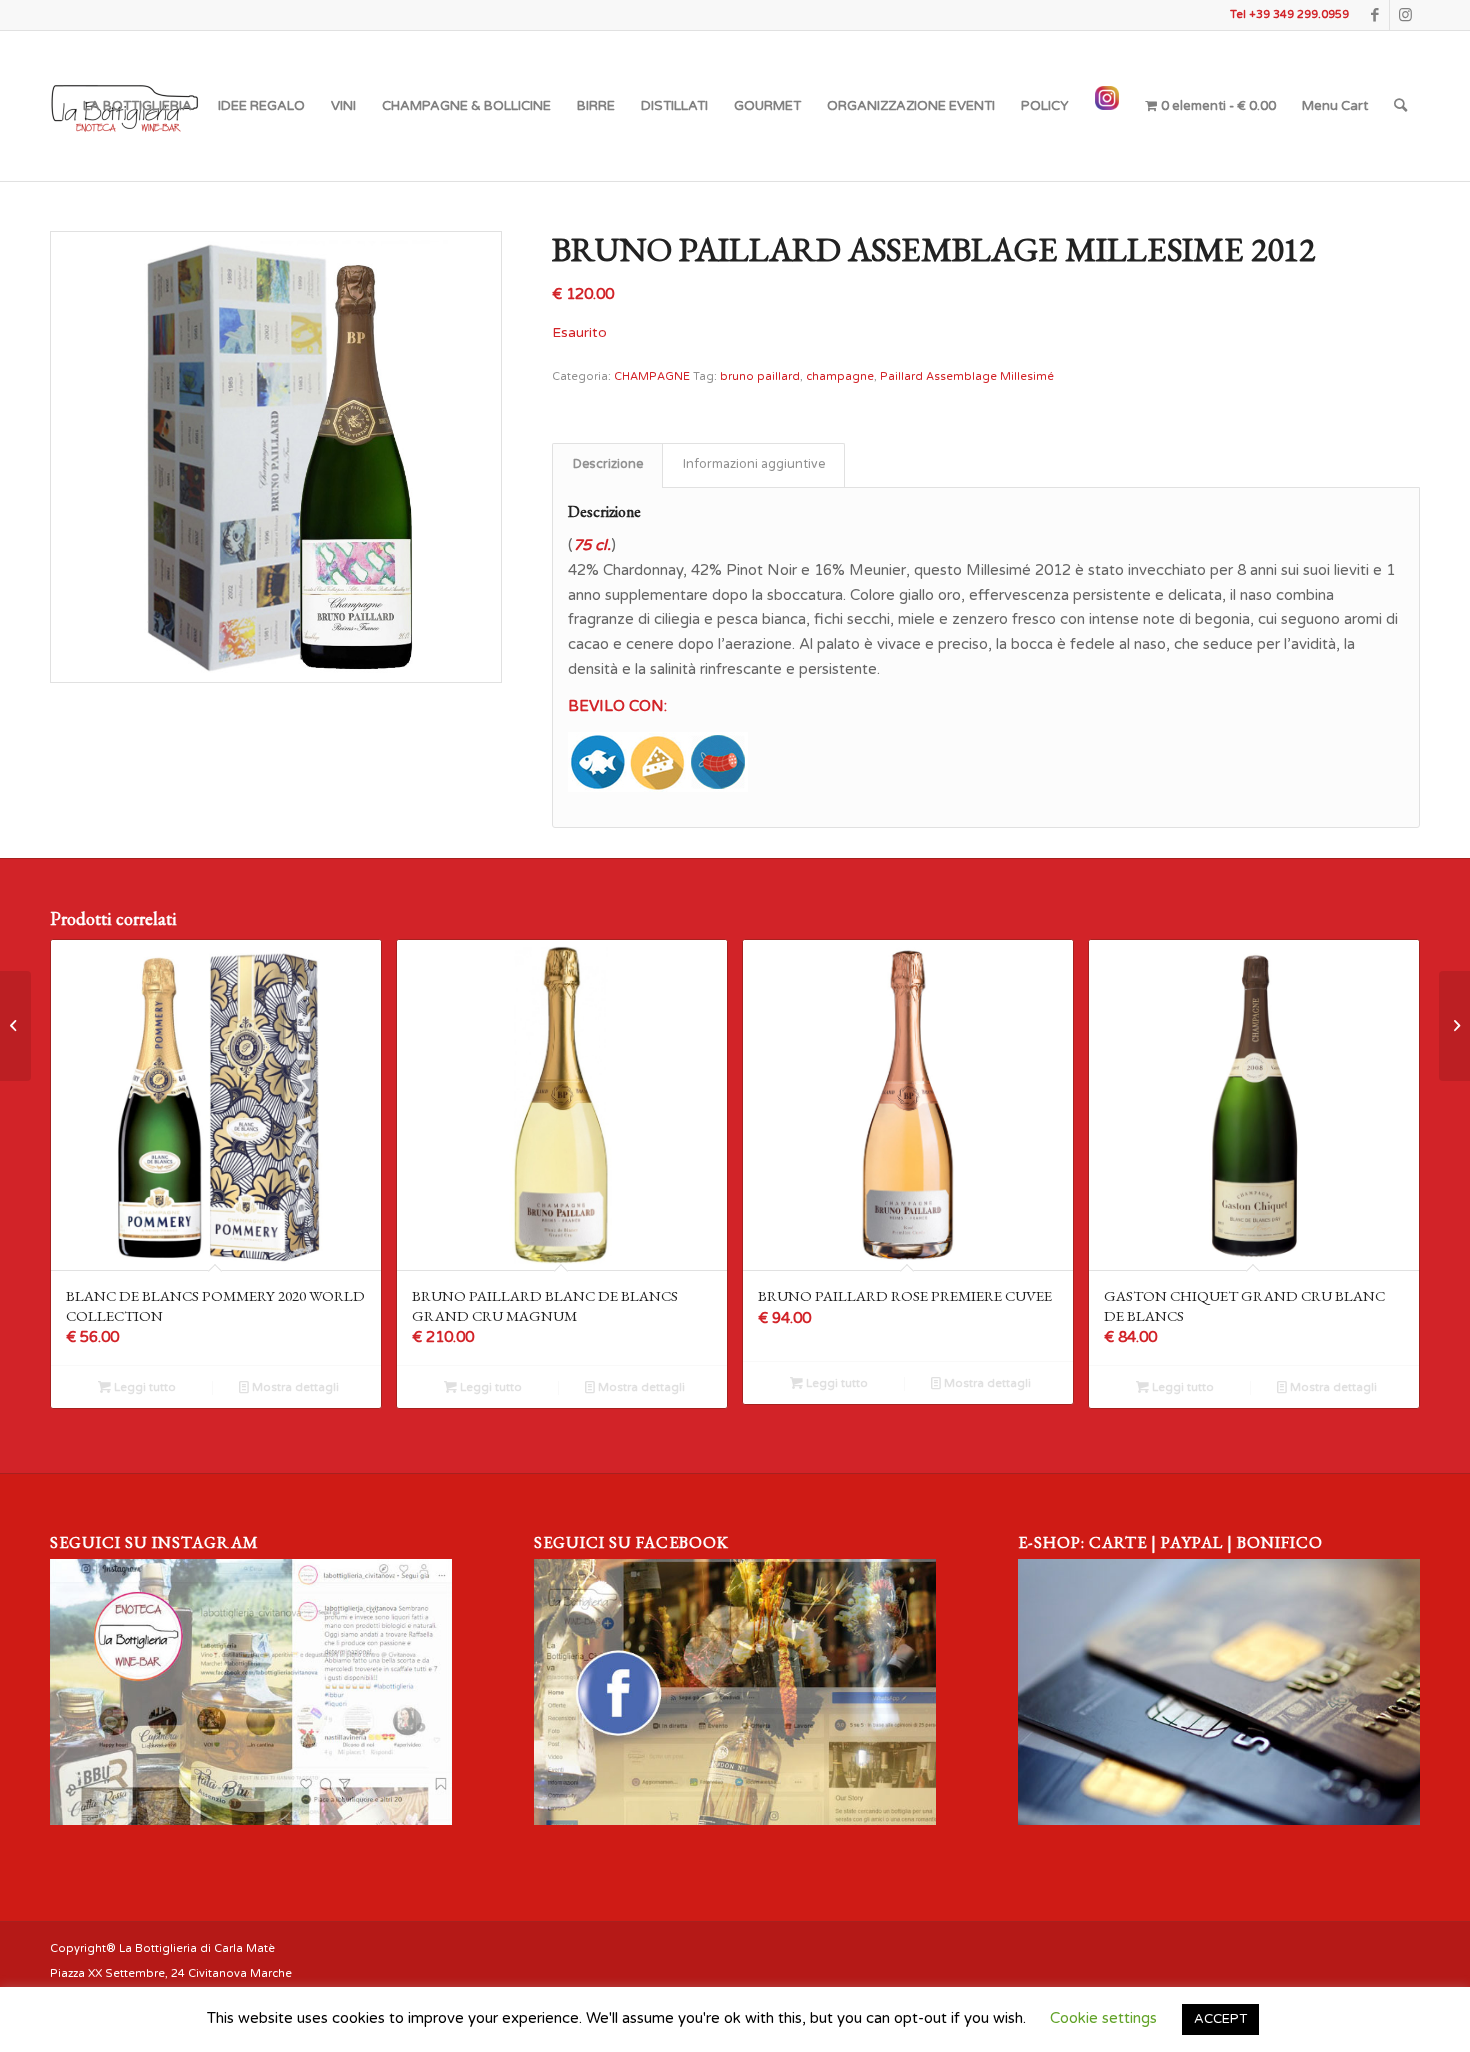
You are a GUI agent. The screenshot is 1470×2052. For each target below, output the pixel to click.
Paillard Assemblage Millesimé (967, 376)
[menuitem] (137, 106)
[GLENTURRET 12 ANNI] (1454, 1026)
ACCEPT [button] (1220, 2019)
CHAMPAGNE (652, 376)
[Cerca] (1400, 106)
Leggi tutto (143, 1387)
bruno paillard (760, 376)
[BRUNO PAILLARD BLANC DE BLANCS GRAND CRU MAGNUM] (15, 1026)
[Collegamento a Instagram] (1405, 15)
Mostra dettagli (294, 1387)
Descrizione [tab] (608, 464)
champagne (840, 376)
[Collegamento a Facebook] (1374, 15)
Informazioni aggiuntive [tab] (754, 464)
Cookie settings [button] (1103, 2018)
